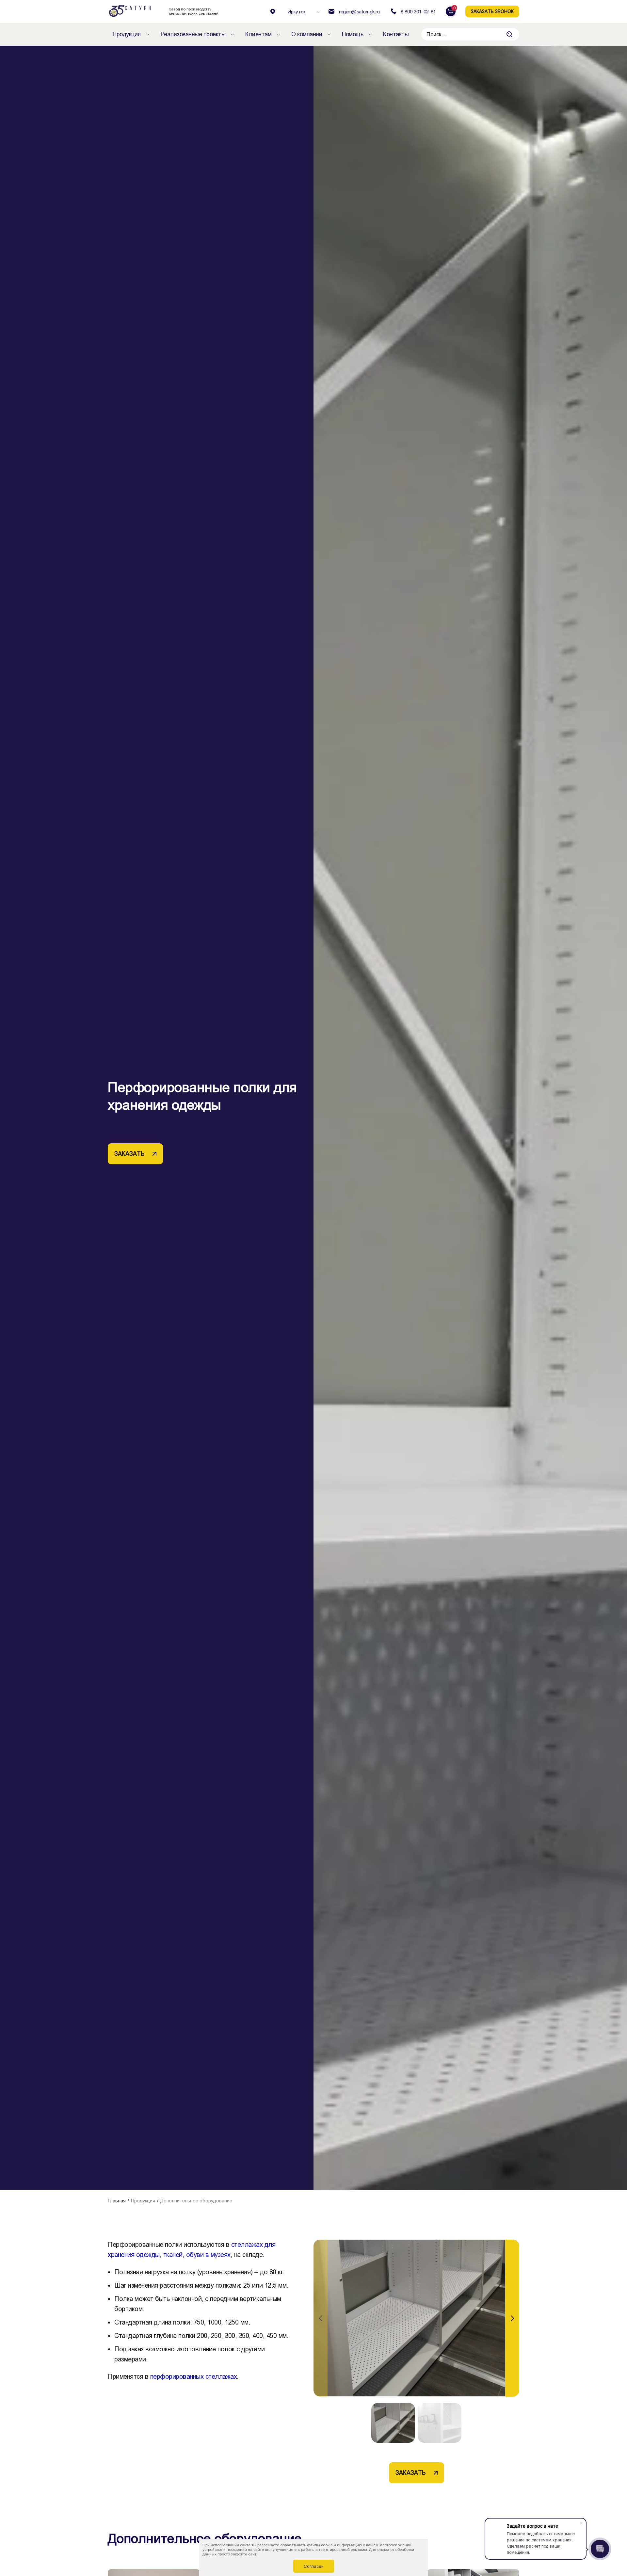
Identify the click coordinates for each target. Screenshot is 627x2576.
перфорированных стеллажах (194, 2376)
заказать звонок (492, 11)
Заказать (129, 1154)
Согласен (314, 2566)
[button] (512, 2318)
